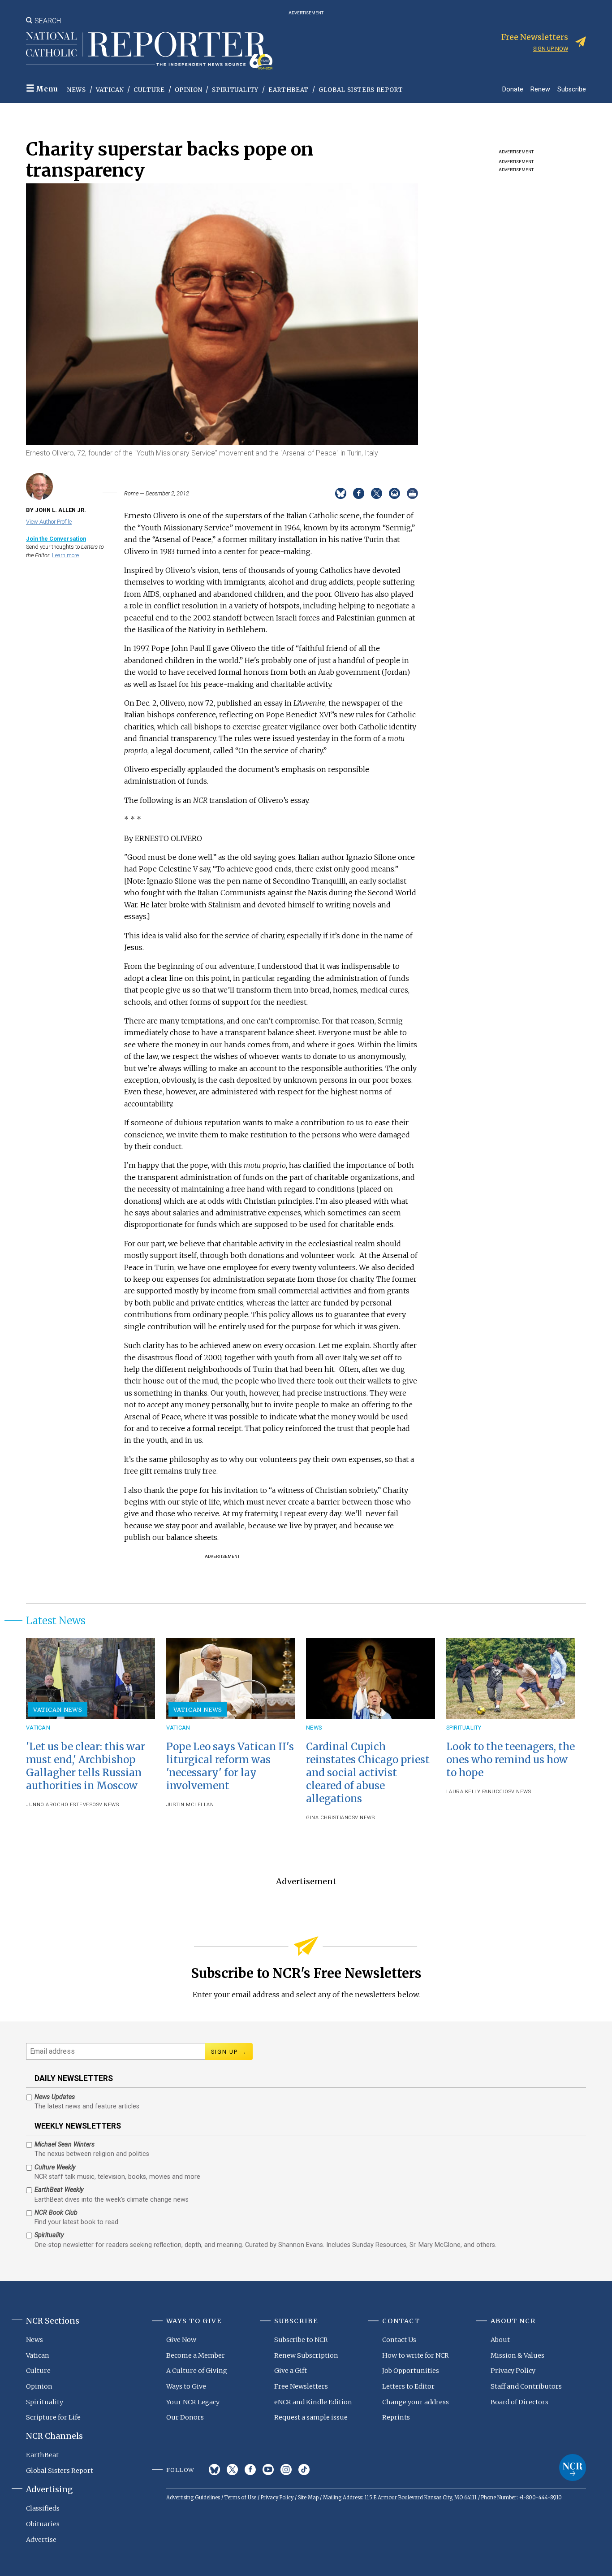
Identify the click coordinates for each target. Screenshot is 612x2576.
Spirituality (235, 90)
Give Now (181, 2340)
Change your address (416, 2402)
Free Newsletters (301, 2386)
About (500, 2340)
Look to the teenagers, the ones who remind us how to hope (511, 1760)
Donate (513, 89)
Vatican (110, 90)
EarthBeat (289, 90)
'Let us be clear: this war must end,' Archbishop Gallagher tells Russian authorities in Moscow (86, 1766)
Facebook (250, 2470)
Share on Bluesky (341, 493)
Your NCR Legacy (193, 2402)
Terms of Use (240, 2498)
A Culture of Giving (197, 2371)
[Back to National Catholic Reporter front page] (149, 51)
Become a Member (196, 2355)
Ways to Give (186, 2386)
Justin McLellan (190, 1805)
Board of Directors (519, 2402)
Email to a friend (394, 493)
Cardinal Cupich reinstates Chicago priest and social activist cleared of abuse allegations (368, 1773)
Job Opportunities (411, 2371)
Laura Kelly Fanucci (476, 1792)
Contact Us (399, 2340)
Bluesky (214, 2470)
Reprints (396, 2417)
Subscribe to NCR (301, 2340)
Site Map (308, 2498)
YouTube (268, 2470)
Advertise (41, 2540)
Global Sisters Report (361, 90)
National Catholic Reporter (573, 2468)
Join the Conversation (56, 539)
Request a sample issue (311, 2417)
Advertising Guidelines (193, 2498)
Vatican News (58, 1709)
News (77, 90)
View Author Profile (49, 522)
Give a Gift (291, 2371)
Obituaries (43, 2524)
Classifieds (43, 2508)
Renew (540, 89)
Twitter (232, 2470)
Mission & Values (517, 2355)
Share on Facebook (359, 493)
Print (412, 493)
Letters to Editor (408, 2386)
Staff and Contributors (526, 2386)
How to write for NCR (416, 2355)
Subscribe (572, 89)
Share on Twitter (377, 493)
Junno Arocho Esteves (59, 1805)
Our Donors (185, 2417)
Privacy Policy (513, 2371)
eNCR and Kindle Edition (313, 2402)
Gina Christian (327, 1818)
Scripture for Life (53, 2417)
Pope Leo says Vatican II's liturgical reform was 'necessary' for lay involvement (230, 1766)
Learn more (65, 555)
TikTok (304, 2470)
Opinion (189, 90)
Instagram (286, 2470)
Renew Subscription (306, 2355)
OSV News (106, 1805)
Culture (149, 90)
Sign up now (551, 49)
